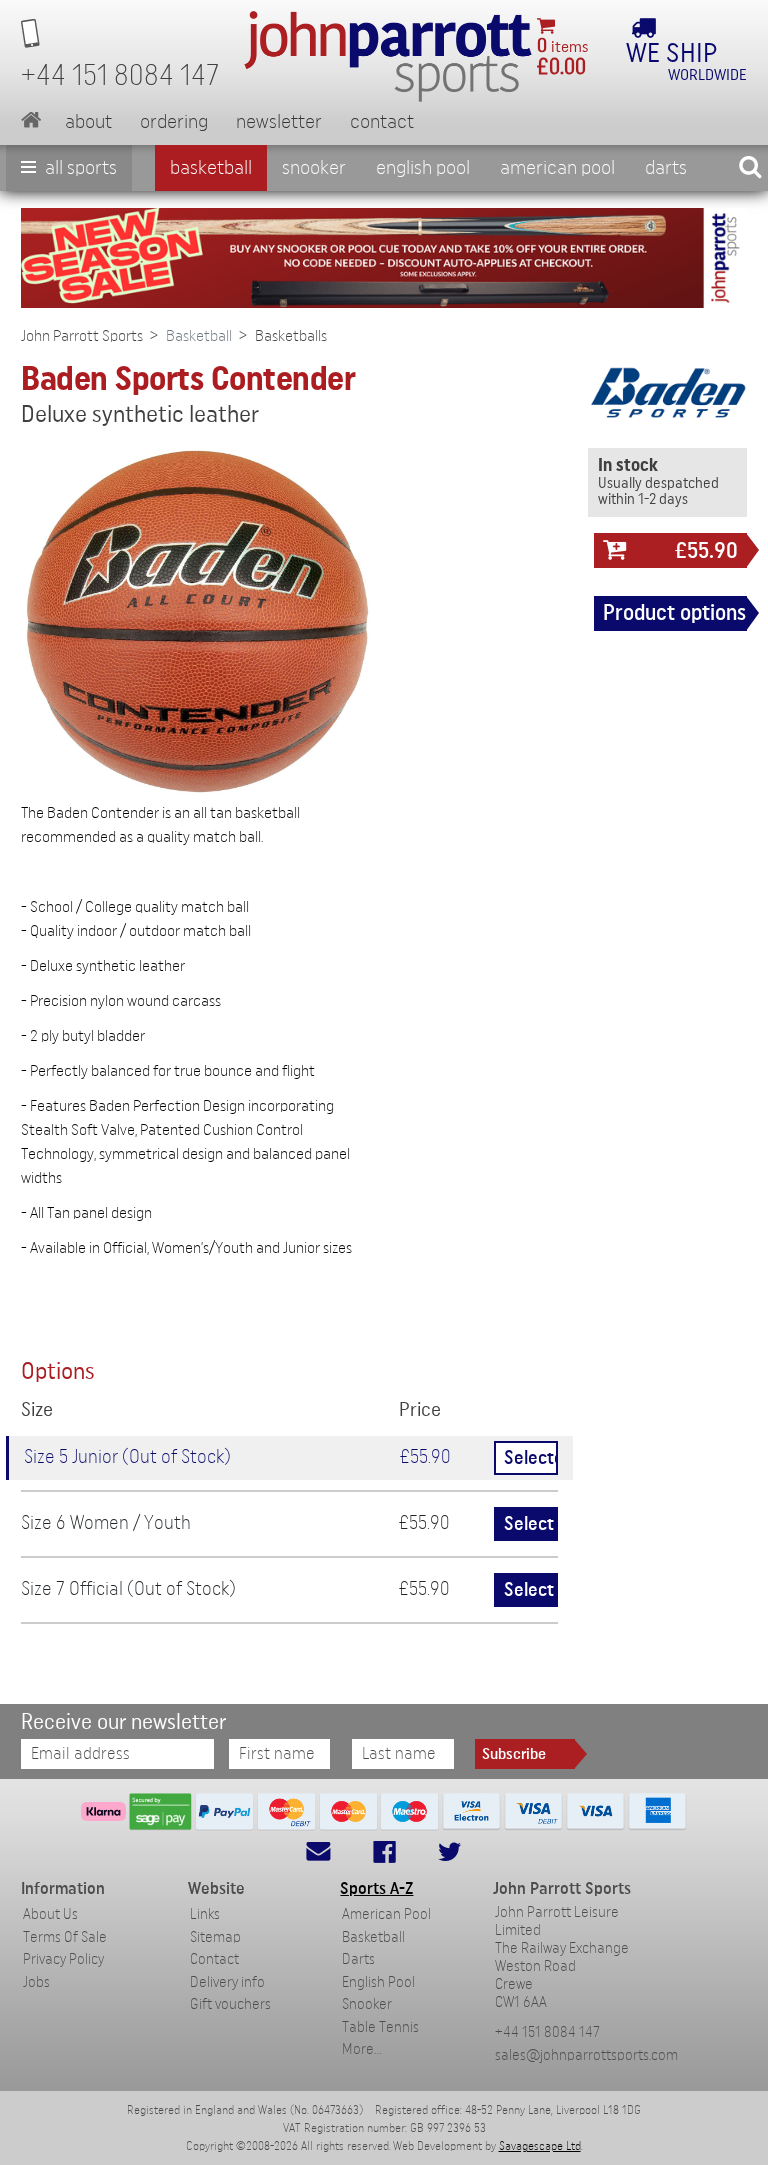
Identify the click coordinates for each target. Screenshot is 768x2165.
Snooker (314, 168)
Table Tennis (380, 2027)
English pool (423, 168)
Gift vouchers (230, 2004)
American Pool (557, 168)
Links (205, 1914)
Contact (382, 122)
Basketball (211, 168)
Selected (531, 1458)
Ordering (174, 122)
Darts (666, 168)
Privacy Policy (63, 1959)
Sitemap (215, 1937)
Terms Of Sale (65, 1937)
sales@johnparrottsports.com (586, 2055)
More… (362, 2049)
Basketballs (291, 336)
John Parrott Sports (82, 336)
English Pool (378, 1982)
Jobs (36, 1982)
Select (529, 1524)
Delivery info (227, 1982)
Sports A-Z (376, 1888)
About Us (50, 1914)
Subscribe (514, 1754)
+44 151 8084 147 (547, 2032)
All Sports (79, 168)
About (88, 122)
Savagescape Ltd (540, 2146)
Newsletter (279, 122)
